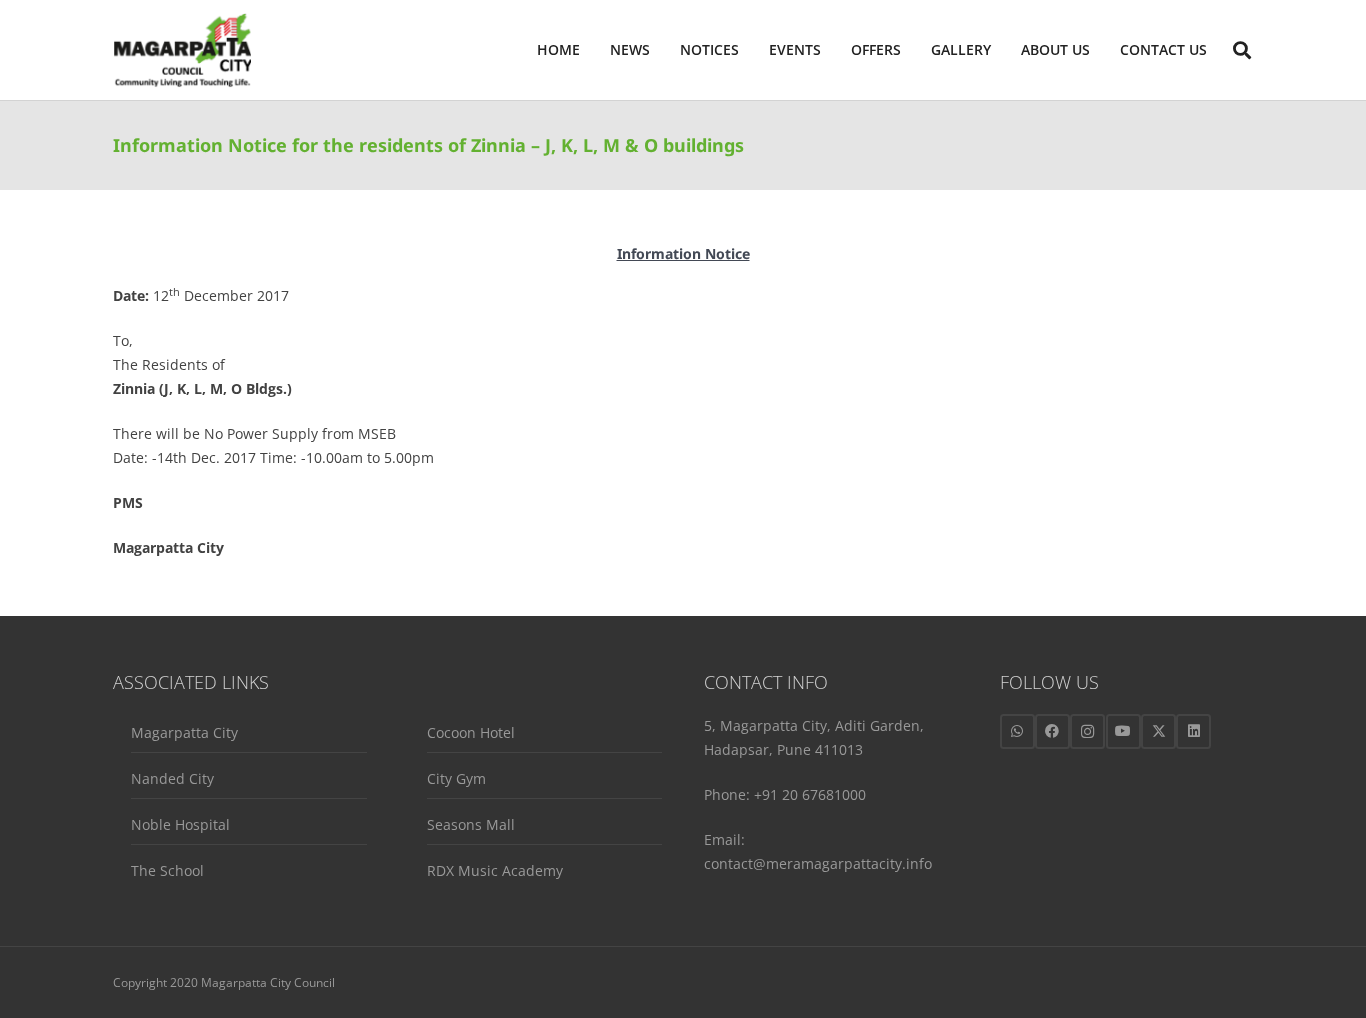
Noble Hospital (180, 824)
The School (167, 870)
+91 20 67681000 (810, 794)
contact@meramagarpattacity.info (818, 863)
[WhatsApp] (1017, 731)
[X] (1158, 731)
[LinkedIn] (1193, 731)
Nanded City (172, 778)
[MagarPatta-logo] (182, 50)
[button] (1098, 50)
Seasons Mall (471, 824)
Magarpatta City (184, 732)
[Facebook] (1052, 731)
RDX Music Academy (495, 870)
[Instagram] (1087, 731)
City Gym (456, 778)
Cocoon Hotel (471, 732)
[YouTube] (1123, 731)
